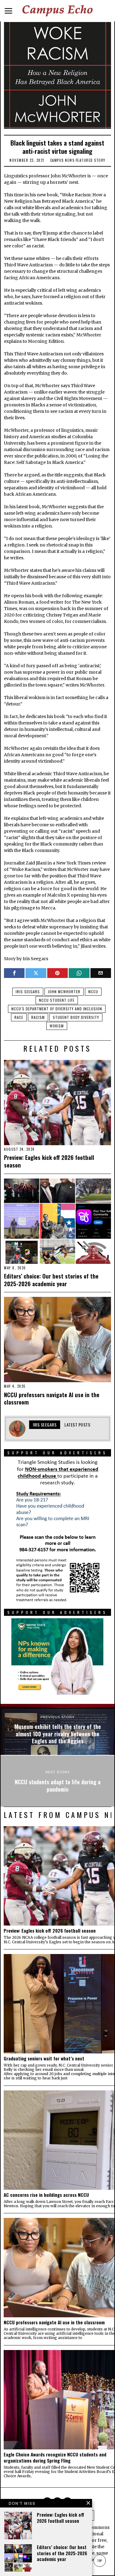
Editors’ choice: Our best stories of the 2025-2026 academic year (51, 1280)
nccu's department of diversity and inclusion (57, 1009)
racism (38, 1017)
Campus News (62, 160)
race (19, 1017)
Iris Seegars (28, 992)
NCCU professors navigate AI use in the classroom (52, 1398)
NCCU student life (57, 1000)
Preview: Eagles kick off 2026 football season (49, 1161)
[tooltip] (14, 973)
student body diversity (76, 1017)
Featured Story (91, 160)
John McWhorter (64, 992)
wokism (57, 1026)
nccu (93, 992)
